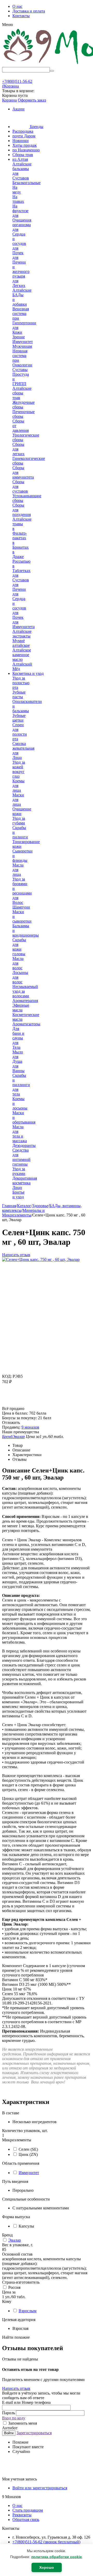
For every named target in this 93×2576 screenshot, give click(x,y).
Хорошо (47, 2567)
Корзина (9, 100)
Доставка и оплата (29, 11)
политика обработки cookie (57, 2557)
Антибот (10, 2428)
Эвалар (15, 2240)
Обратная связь (26, 2520)
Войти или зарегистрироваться (40, 2488)
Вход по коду (14, 2418)
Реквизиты (22, 2515)
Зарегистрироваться (34, 2433)
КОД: (7, 1376)
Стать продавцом (28, 2510)
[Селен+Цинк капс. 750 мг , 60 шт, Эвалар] (41, 1259)
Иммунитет (29, 2173)
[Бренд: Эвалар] (12, 1404)
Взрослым (28, 2311)
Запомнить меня (22, 2423)
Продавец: (11, 1427)
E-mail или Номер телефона (26, 2402)
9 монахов (30, 1427)
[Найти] (52, 71)
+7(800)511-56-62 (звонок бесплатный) (46, 2542)
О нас (17, 6)
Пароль (9, 2413)
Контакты (21, 16)
